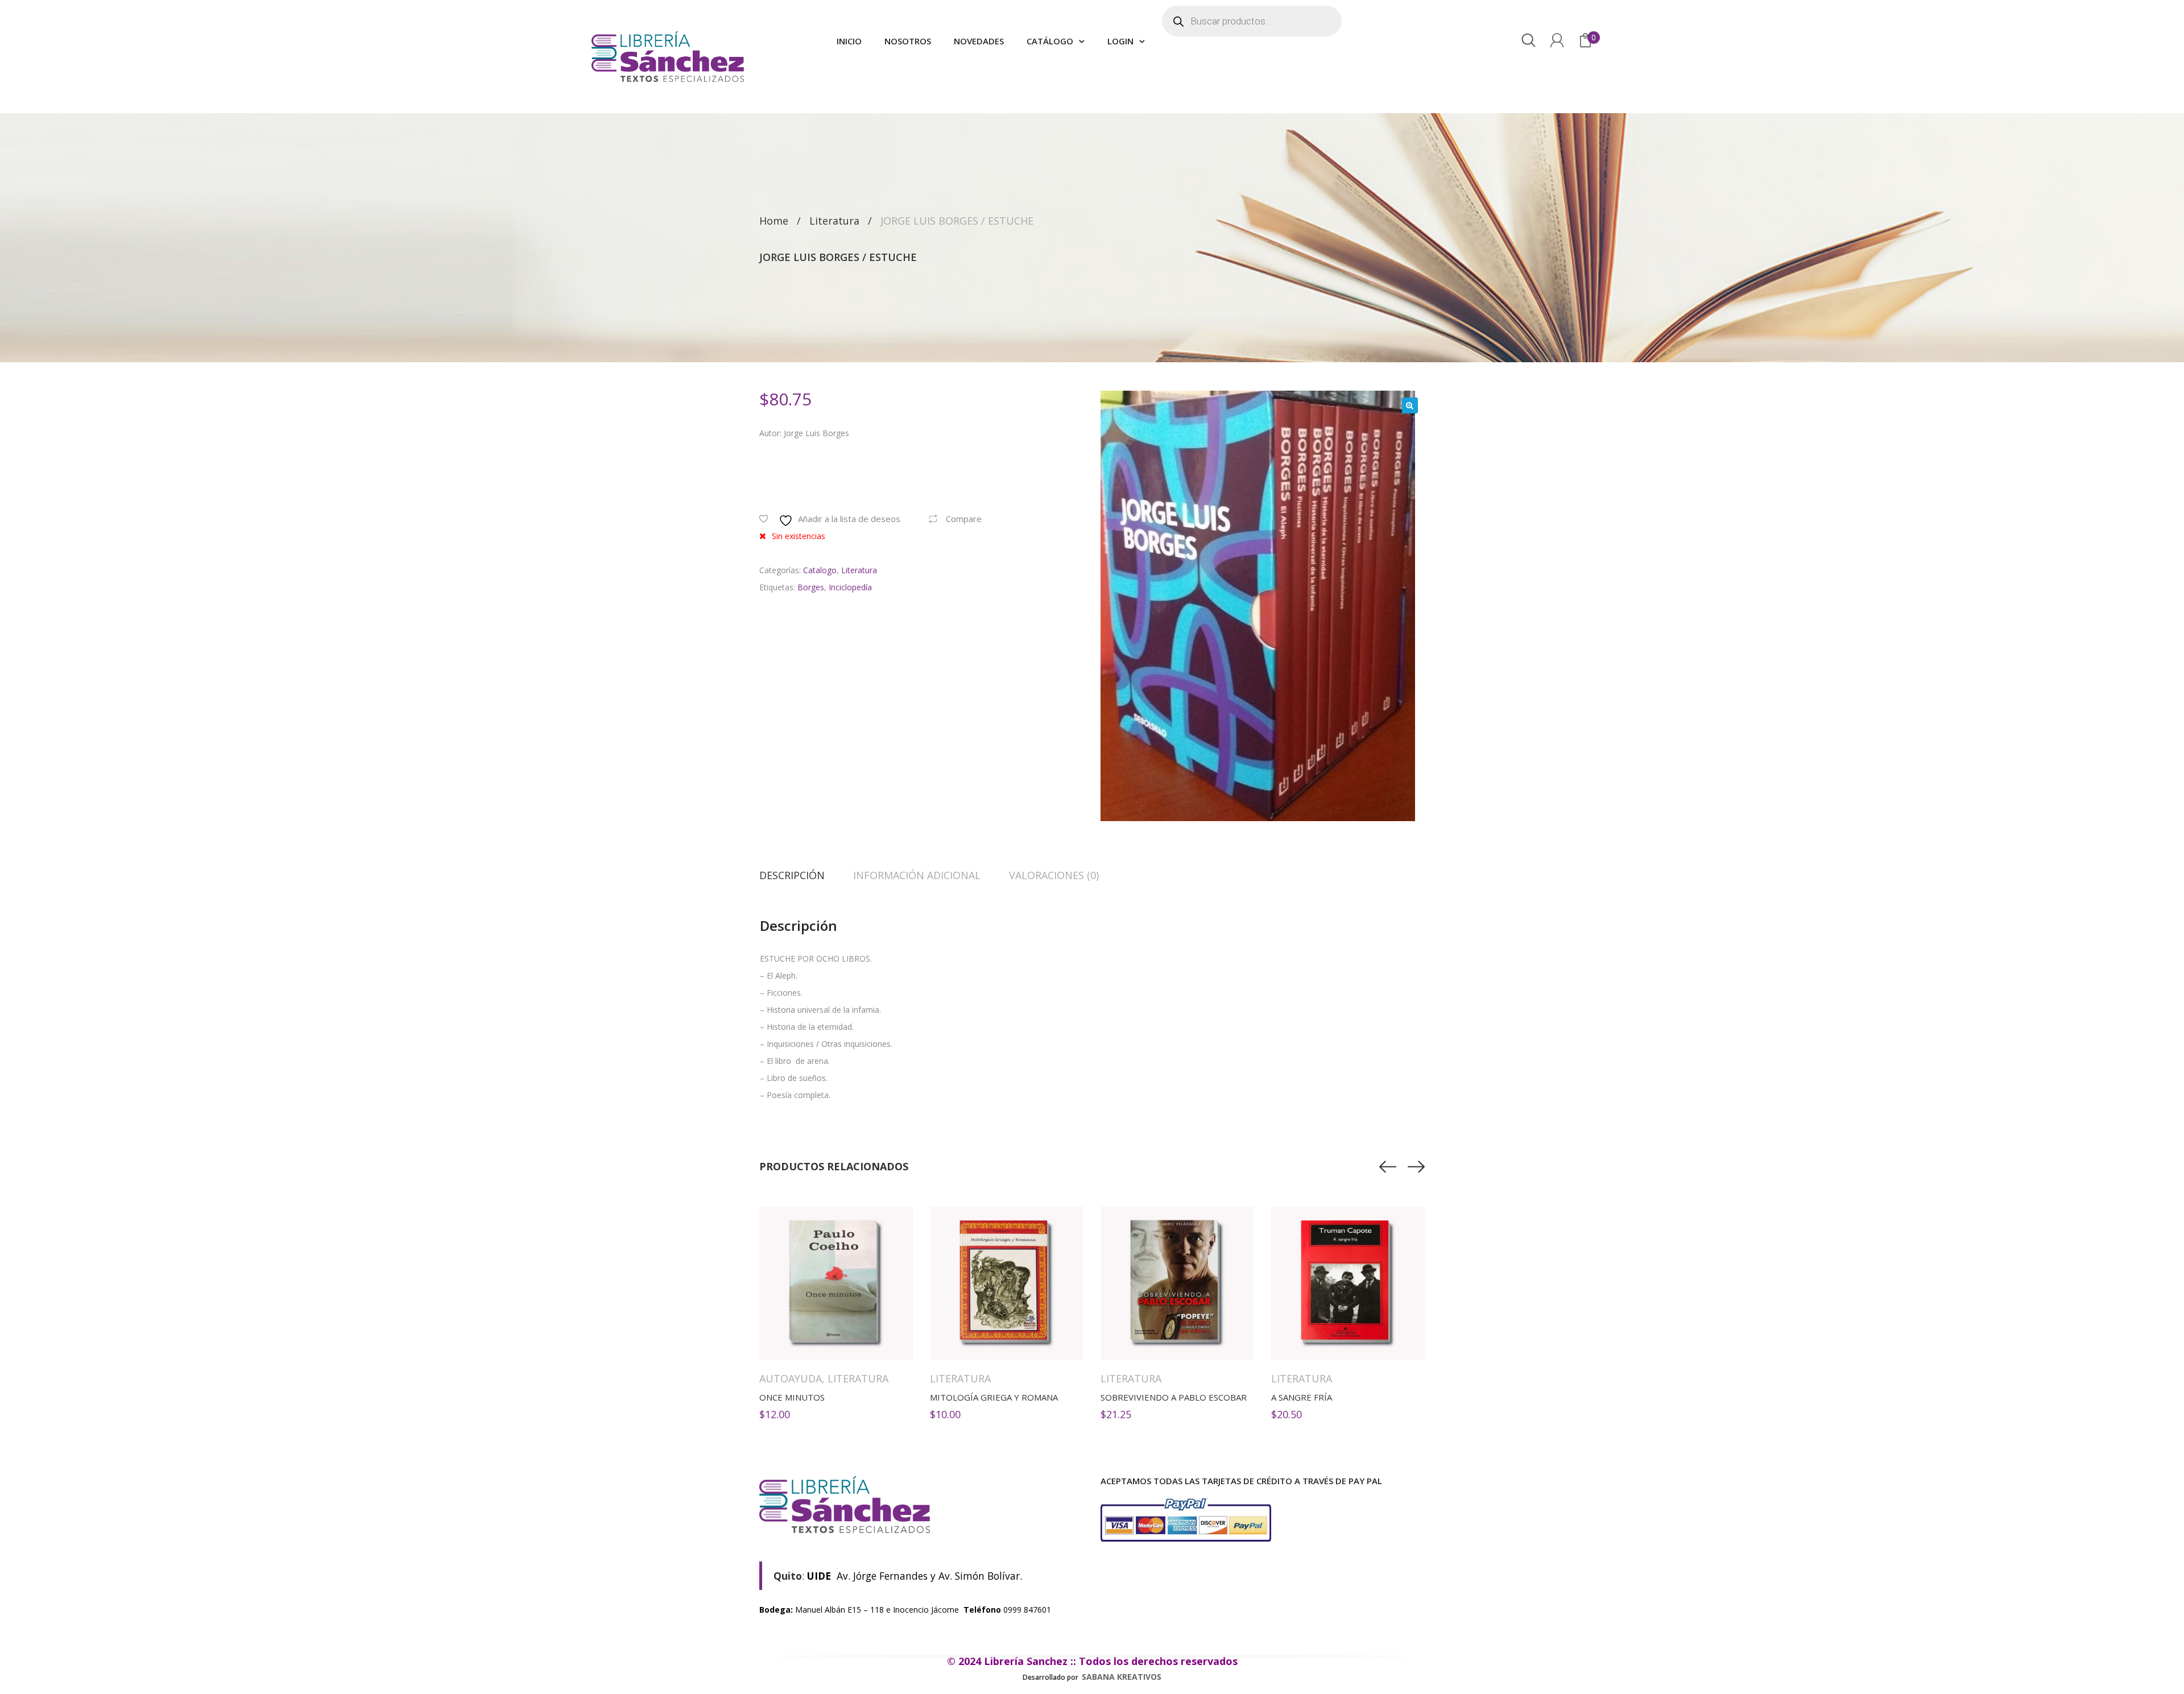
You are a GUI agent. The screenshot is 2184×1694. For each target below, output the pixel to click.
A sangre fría (1302, 1397)
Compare (964, 519)
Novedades (979, 41)
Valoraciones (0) (1054, 875)
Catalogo (820, 570)
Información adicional (917, 875)
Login (1120, 41)
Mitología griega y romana (994, 1397)
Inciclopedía (850, 587)
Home (774, 221)
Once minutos (792, 1397)
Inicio (849, 41)
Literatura (834, 221)
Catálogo (1050, 41)
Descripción (792, 875)
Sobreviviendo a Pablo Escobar (1174, 1397)
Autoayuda (791, 1378)
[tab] (799, 875)
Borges (811, 587)
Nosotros (908, 41)
